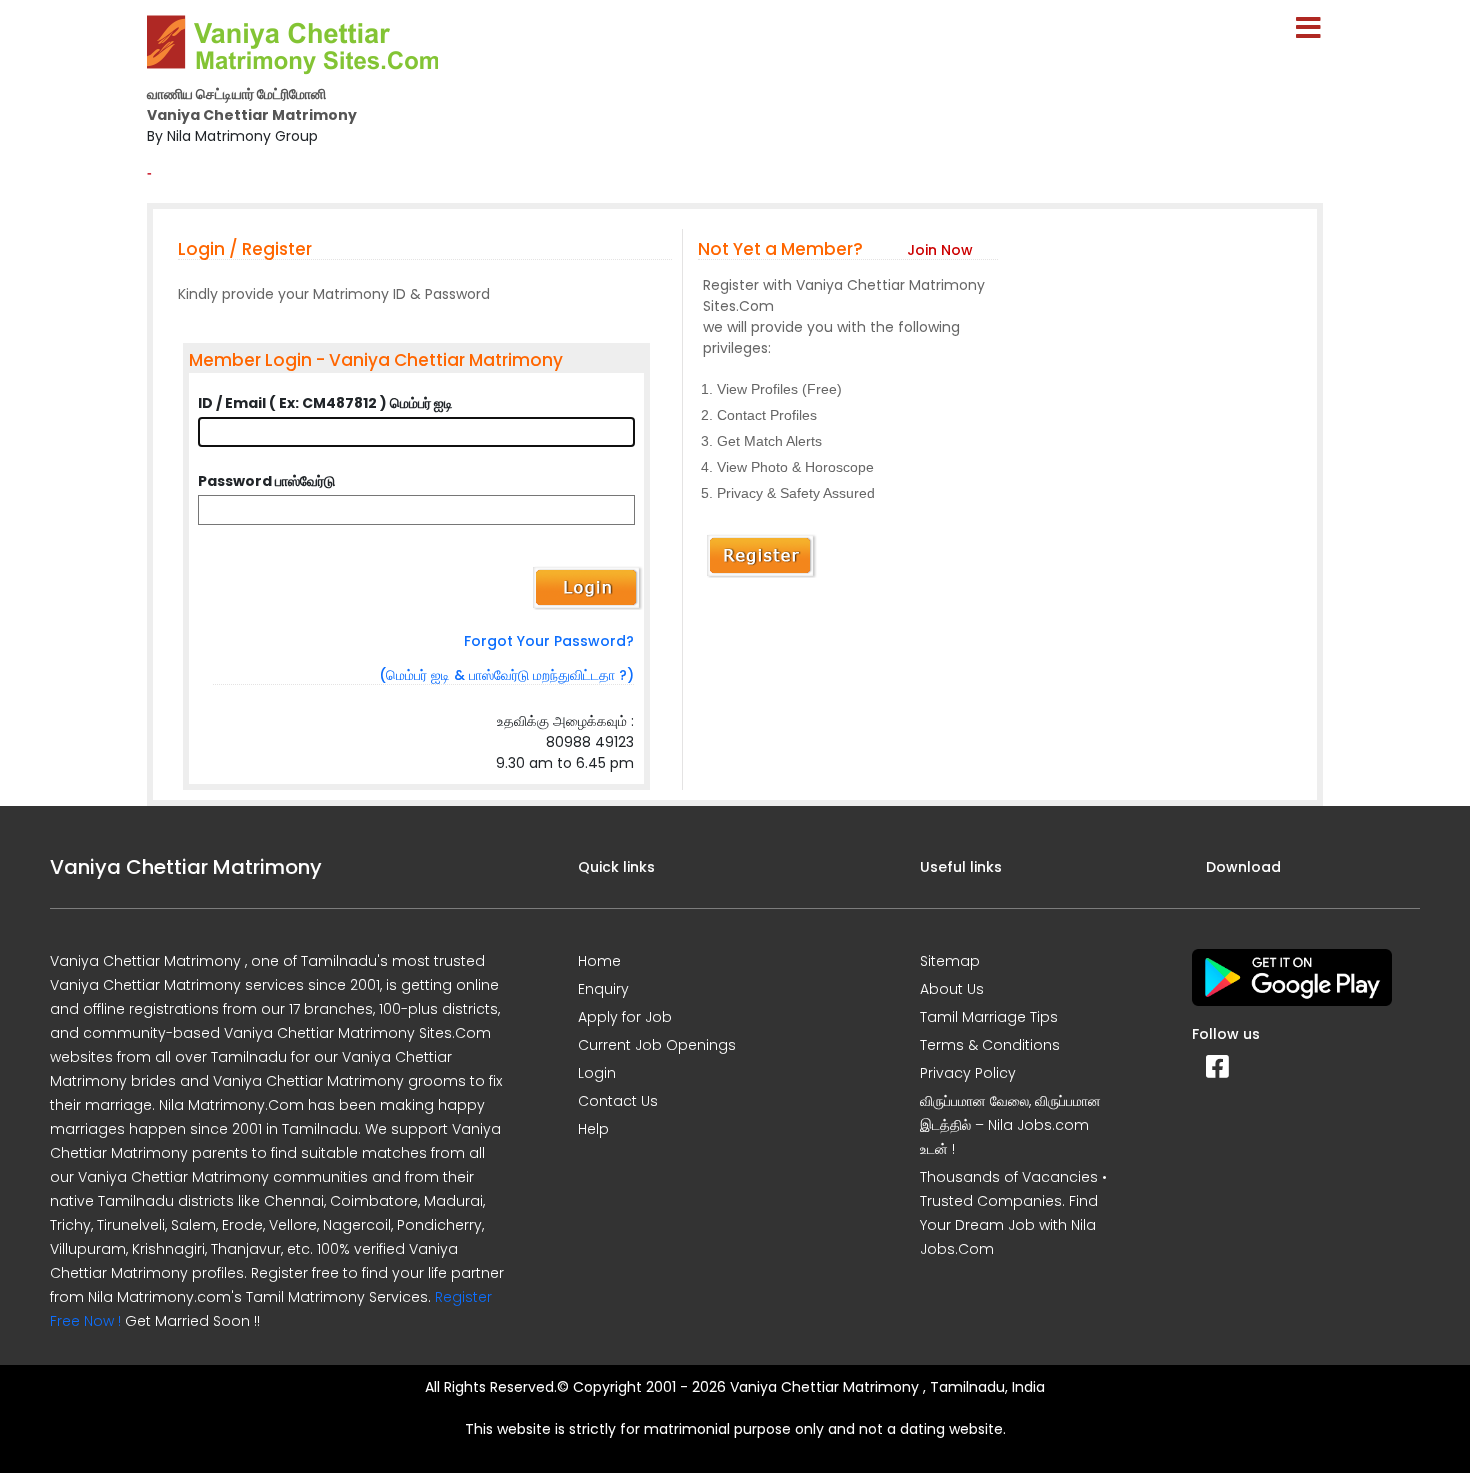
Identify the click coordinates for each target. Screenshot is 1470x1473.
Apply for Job (625, 1017)
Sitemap (950, 961)
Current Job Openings (657, 1045)
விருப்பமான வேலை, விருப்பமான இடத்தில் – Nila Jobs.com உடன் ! (1010, 1125)
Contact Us (618, 1101)
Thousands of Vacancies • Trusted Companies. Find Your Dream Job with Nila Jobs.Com (1013, 1213)
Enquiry (603, 989)
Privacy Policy (968, 1073)
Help (593, 1129)
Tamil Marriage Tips (989, 1017)
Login (597, 1073)
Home (599, 961)
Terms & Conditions (990, 1045)
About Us (952, 989)
